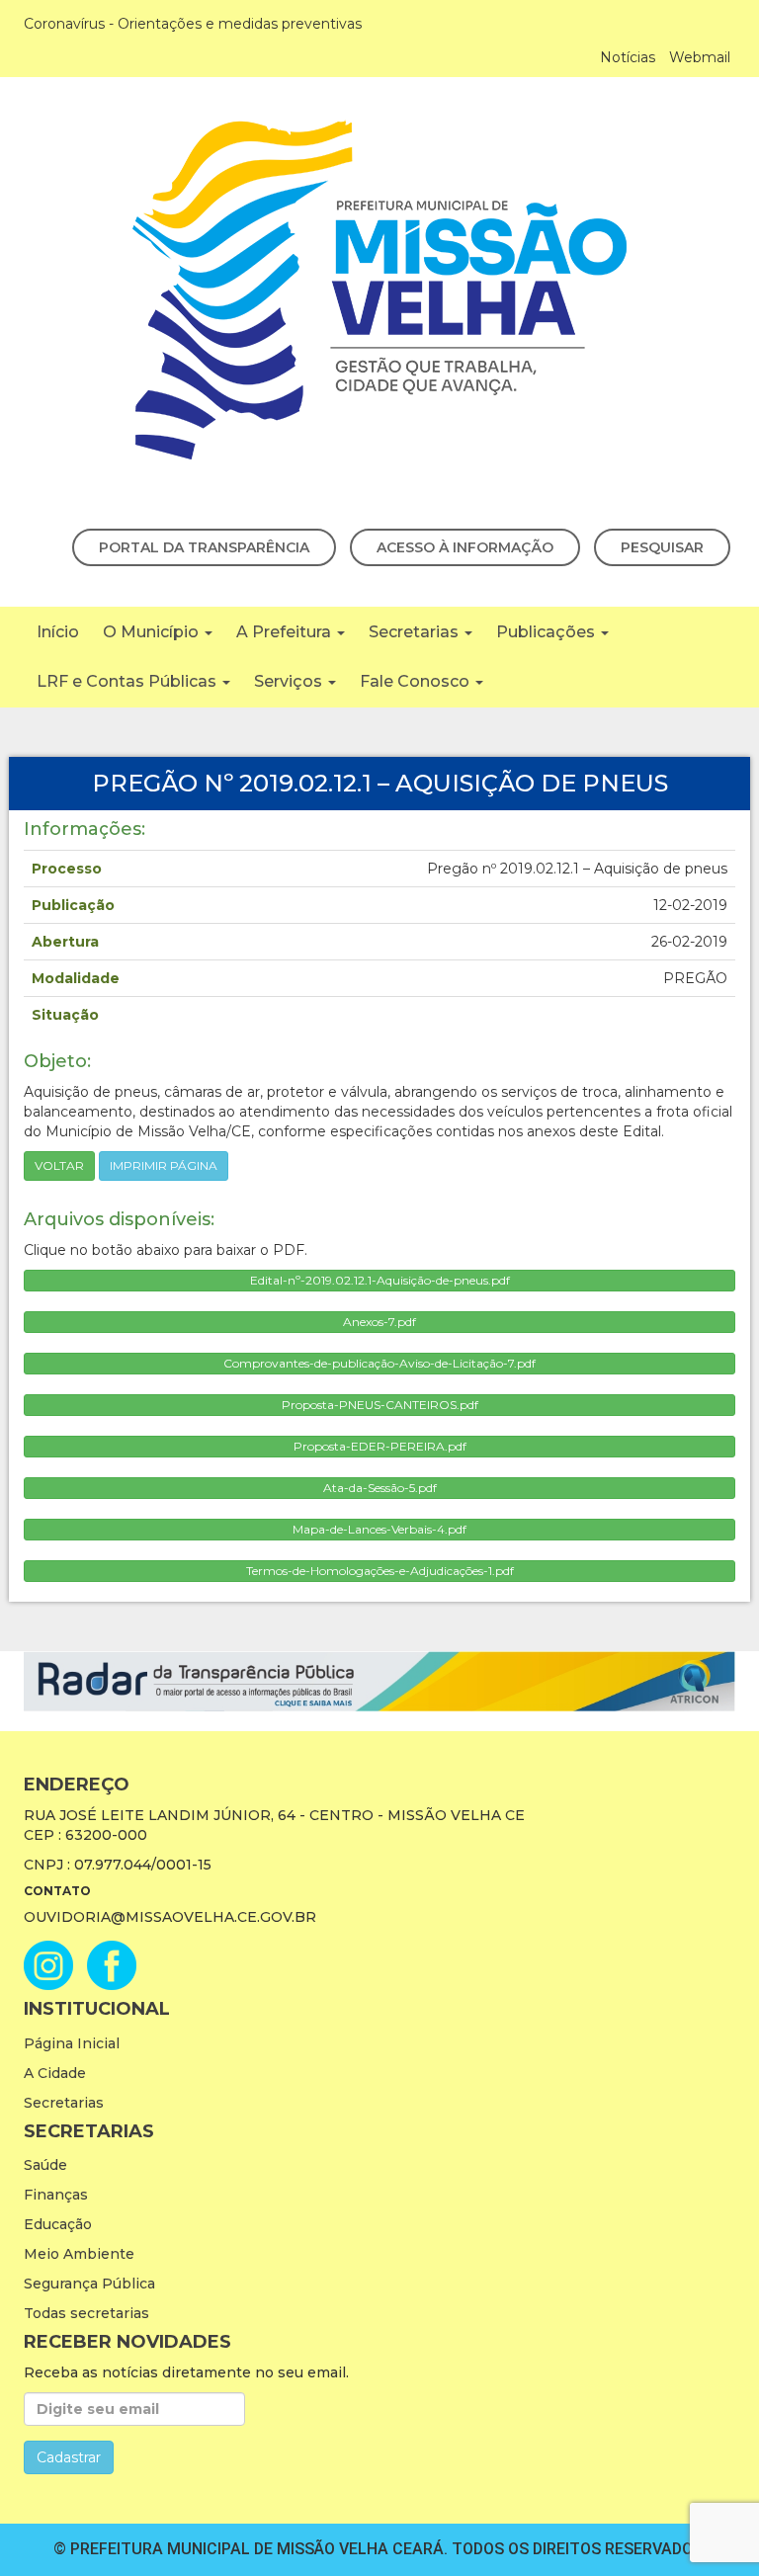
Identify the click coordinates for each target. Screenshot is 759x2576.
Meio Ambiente (79, 2254)
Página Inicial (72, 2043)
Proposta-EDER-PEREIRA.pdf (380, 1446)
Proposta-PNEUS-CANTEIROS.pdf (380, 1405)
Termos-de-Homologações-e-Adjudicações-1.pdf (380, 1571)
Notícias (628, 57)
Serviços (290, 681)
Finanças (56, 2195)
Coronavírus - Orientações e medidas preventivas (193, 24)
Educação (58, 2224)
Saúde (45, 2165)
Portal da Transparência (204, 547)
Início (58, 632)
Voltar (59, 1165)
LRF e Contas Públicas (128, 681)
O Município (153, 632)
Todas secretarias (86, 2313)
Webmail (700, 57)
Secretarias (416, 632)
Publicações (548, 632)
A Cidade (55, 2073)
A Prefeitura (286, 632)
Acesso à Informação (465, 547)
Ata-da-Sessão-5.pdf (380, 1488)
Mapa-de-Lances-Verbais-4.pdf (379, 1529)
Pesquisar (662, 547)
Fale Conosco (417, 681)
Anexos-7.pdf (379, 1322)
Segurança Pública (89, 2284)
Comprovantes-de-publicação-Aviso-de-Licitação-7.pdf (379, 1363)
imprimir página (164, 1165)
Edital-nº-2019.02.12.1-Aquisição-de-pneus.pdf (380, 1280)
